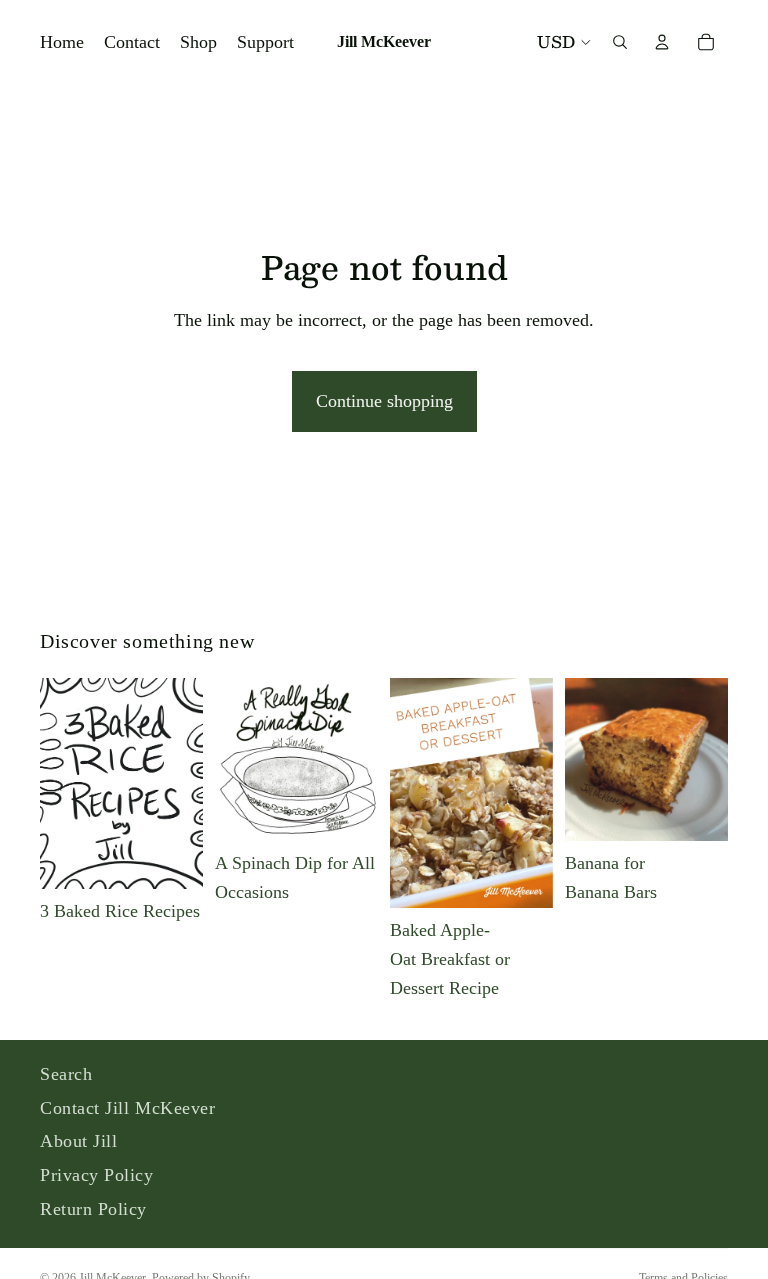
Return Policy (93, 1209)
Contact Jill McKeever (127, 1108)
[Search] (620, 42)
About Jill (78, 1141)
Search (66, 1074)
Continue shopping (384, 401)
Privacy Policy (97, 1175)
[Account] (662, 42)
